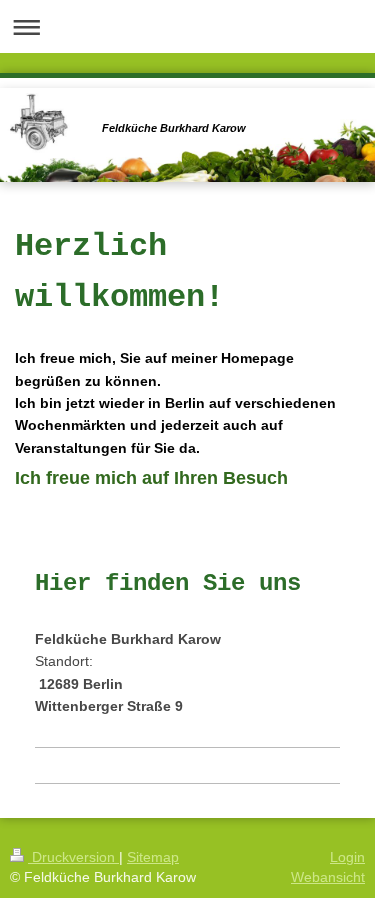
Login (347, 857)
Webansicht (328, 877)
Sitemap (153, 857)
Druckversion (73, 857)
